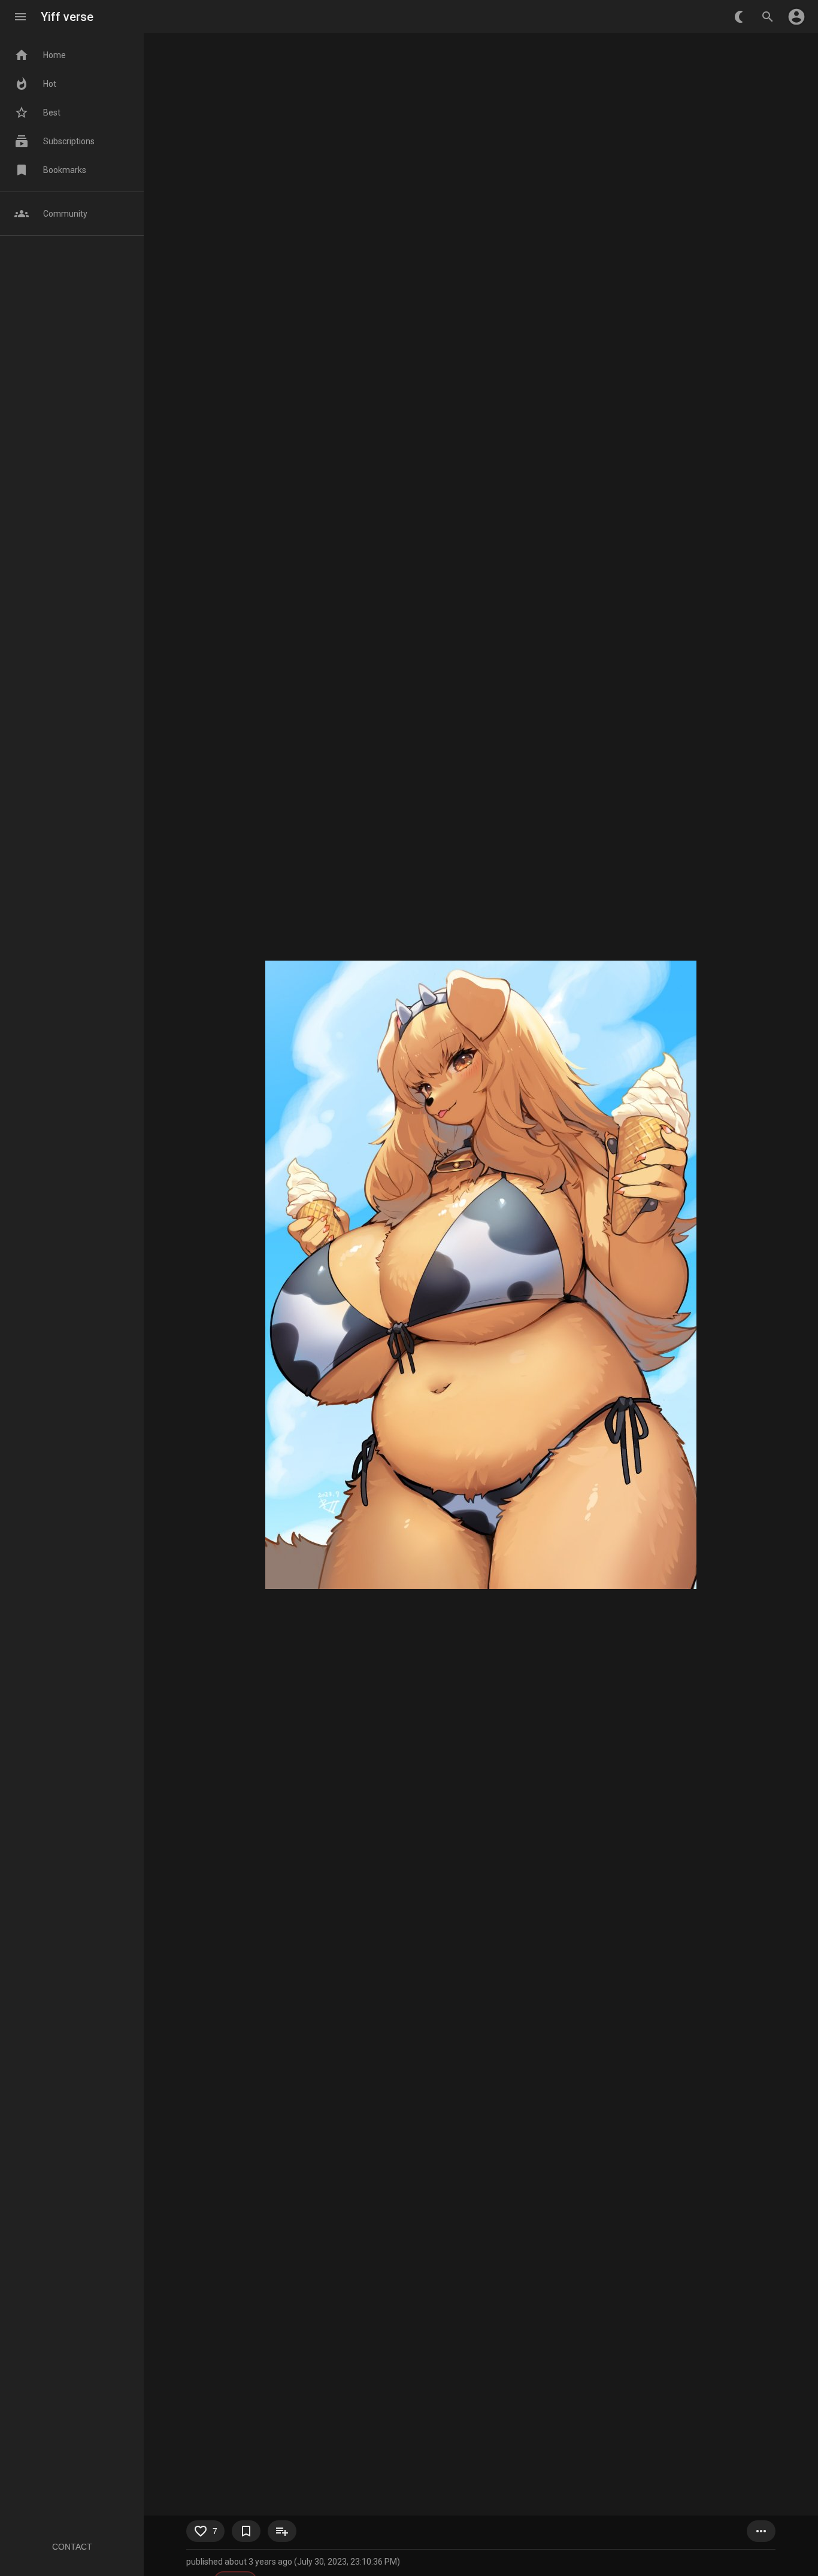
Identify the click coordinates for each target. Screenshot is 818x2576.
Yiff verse (67, 17)
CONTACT (72, 2547)
